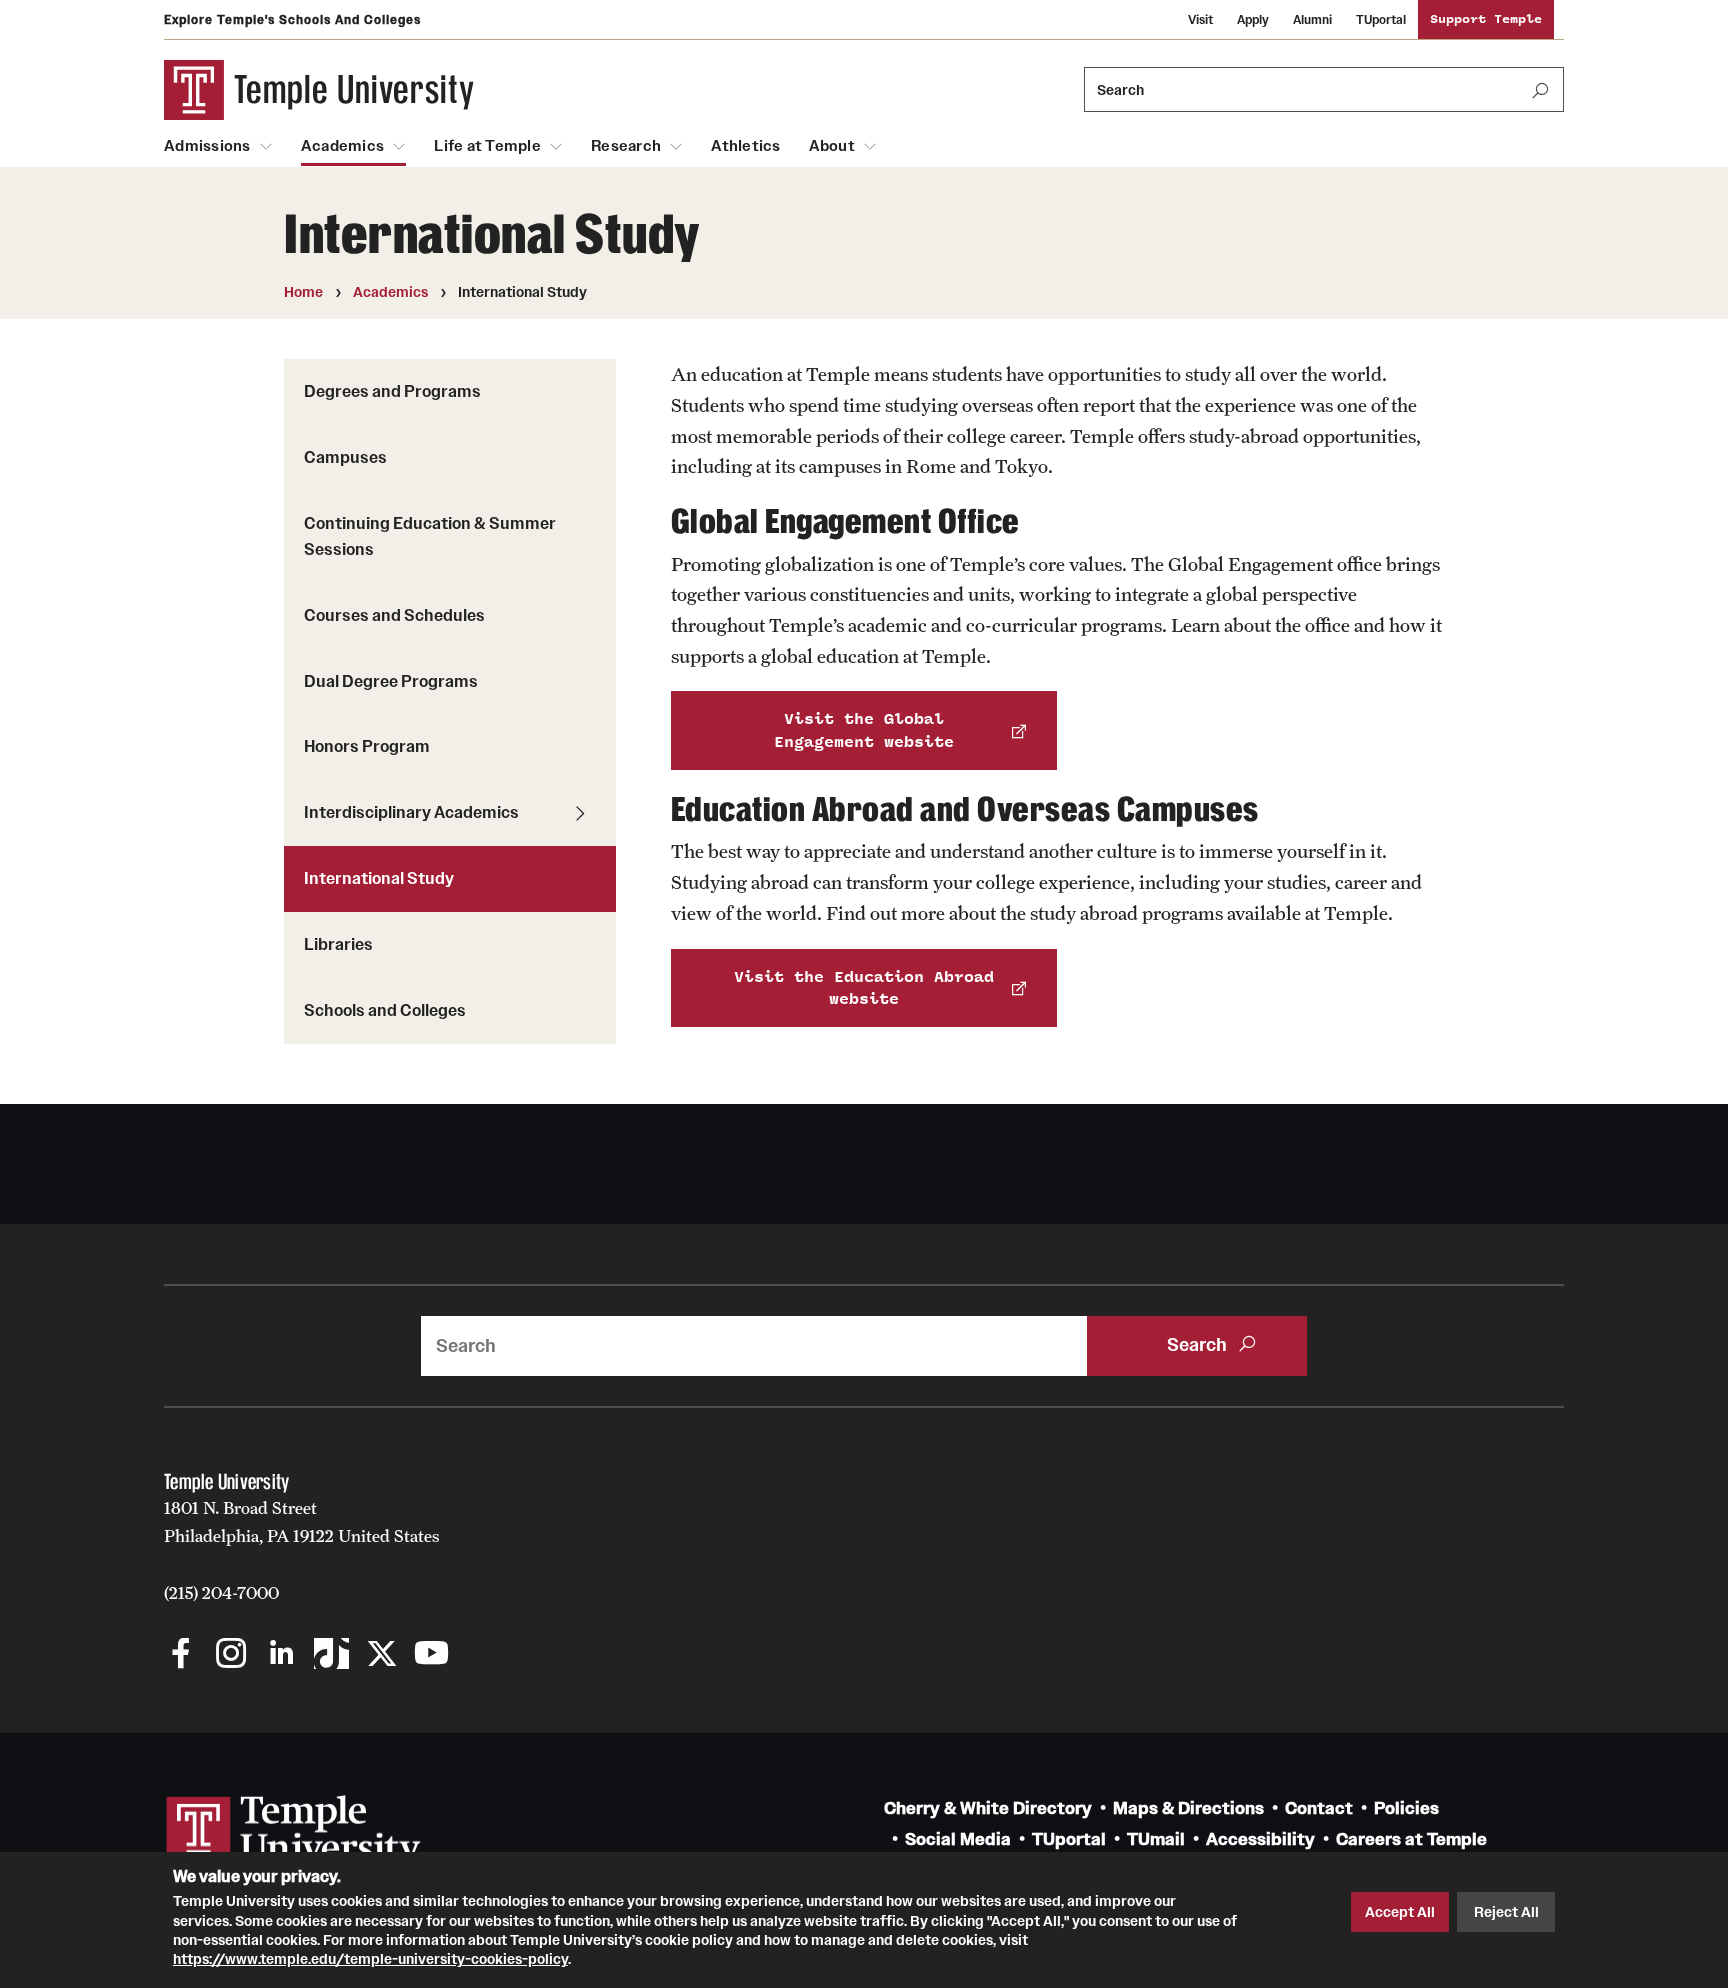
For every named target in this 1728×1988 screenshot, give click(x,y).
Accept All (1400, 1912)
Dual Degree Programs (391, 681)
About (832, 146)
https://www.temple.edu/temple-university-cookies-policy (370, 1959)
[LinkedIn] (281, 1655)
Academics (342, 146)
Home (303, 292)
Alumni (1312, 19)
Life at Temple (487, 146)
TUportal (1381, 19)
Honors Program (367, 746)
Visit (1200, 19)
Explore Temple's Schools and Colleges (292, 19)
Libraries (338, 944)
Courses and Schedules (394, 615)
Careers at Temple (1411, 1839)
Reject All (1506, 1912)
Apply (1253, 19)
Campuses (345, 457)
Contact (1319, 1808)
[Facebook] (181, 1655)
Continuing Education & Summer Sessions (430, 536)
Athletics (745, 146)
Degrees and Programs (392, 391)
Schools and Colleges (385, 1010)
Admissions (207, 146)
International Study (379, 878)
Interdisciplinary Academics (411, 812)
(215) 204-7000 (221, 1593)
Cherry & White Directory (988, 1808)
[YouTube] (431, 1655)
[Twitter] (381, 1655)
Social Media (958, 1839)
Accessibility (1260, 1839)
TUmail (1156, 1839)
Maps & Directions (1188, 1808)
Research (626, 146)
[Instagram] (231, 1655)
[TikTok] (331, 1655)
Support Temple (1486, 19)
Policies (1406, 1808)
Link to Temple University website (294, 1833)
